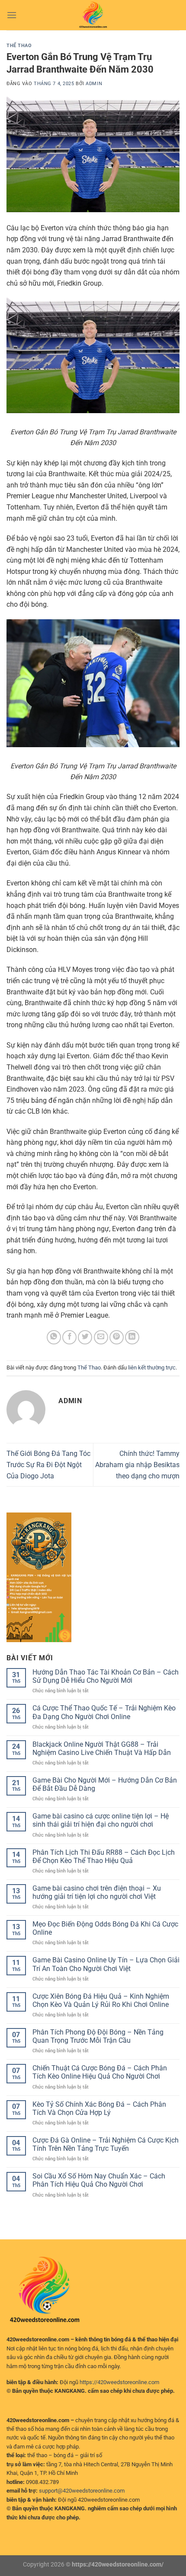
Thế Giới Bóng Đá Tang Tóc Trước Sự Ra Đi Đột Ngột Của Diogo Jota (48, 1465)
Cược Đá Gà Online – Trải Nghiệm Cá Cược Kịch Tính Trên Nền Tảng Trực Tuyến (106, 2144)
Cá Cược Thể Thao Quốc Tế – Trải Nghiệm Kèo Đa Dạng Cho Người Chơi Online (104, 1712)
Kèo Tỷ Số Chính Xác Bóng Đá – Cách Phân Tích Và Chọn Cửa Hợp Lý (99, 2108)
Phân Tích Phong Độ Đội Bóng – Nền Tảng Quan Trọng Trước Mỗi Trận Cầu (98, 2036)
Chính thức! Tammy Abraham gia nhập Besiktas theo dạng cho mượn (137, 1465)
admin (94, 84)
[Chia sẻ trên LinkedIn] (132, 1337)
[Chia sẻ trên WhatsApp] (54, 1337)
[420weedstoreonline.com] (93, 15)
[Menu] (12, 15)
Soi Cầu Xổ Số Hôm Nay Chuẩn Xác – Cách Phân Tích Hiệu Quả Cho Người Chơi (99, 2180)
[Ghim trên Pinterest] (117, 1337)
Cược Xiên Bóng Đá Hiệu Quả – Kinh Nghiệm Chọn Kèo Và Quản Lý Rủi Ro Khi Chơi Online (101, 2000)
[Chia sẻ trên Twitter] (85, 1337)
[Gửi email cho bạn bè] (101, 1337)
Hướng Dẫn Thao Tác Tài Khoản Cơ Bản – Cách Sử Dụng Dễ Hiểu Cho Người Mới (106, 1676)
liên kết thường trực (152, 1368)
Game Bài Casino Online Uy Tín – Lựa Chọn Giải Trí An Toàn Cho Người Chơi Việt (106, 1964)
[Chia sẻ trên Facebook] (69, 1337)
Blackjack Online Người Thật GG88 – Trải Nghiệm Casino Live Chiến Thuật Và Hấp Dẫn (102, 1748)
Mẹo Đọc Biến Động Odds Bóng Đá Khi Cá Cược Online (105, 1928)
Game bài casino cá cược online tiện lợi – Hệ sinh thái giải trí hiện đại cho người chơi (101, 1820)
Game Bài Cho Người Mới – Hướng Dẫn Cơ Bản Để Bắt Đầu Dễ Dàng (105, 1784)
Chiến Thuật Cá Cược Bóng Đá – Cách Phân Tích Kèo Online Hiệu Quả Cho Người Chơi (100, 2072)
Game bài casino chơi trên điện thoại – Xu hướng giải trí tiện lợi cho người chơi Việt (97, 1892)
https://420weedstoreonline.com (119, 2382)
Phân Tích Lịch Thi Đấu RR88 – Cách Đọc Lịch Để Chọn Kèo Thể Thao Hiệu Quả (104, 1856)
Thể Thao (19, 46)
